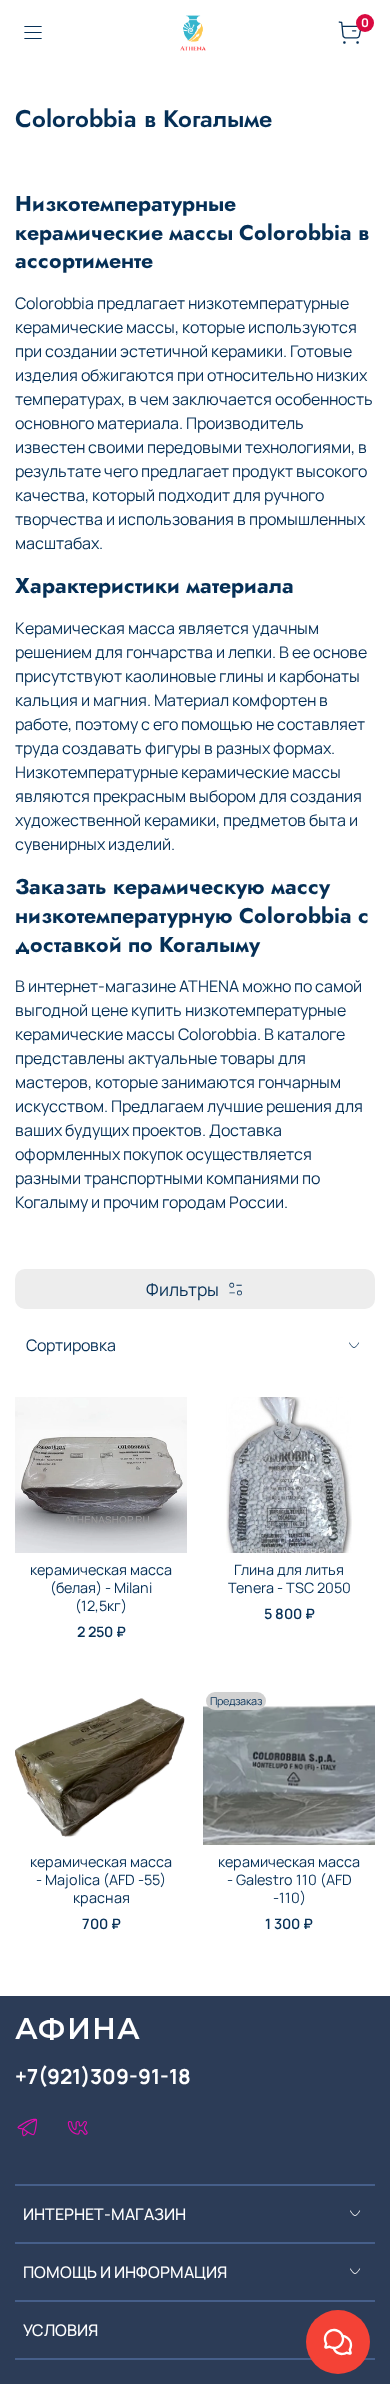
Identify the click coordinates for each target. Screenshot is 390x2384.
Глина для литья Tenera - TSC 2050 (289, 1578)
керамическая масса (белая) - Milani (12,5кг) (101, 1587)
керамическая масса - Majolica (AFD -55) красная (101, 1879)
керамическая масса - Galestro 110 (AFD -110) (289, 1879)
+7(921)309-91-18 (103, 2076)
